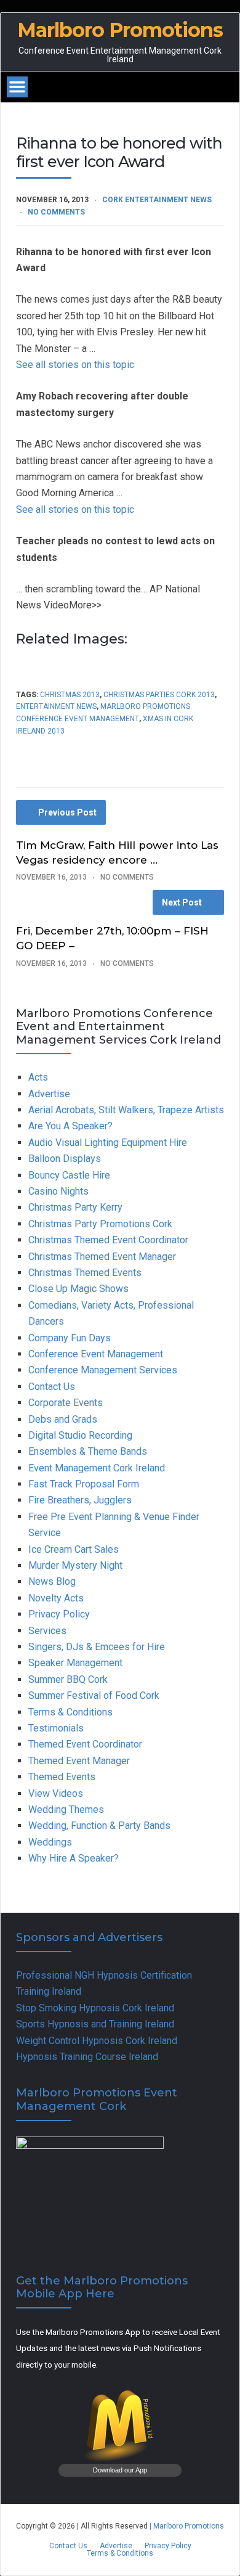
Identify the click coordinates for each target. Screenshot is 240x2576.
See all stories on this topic (75, 365)
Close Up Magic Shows (78, 1289)
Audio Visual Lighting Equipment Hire (108, 1143)
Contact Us (52, 1387)
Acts (38, 1077)
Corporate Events (66, 1403)
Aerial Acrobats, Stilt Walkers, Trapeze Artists (126, 1110)
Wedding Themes (66, 1809)
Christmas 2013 (70, 695)
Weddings (50, 1842)
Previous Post (67, 812)
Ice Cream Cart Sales (74, 1549)
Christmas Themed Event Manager (102, 1257)
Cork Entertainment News (157, 200)
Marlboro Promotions (120, 30)
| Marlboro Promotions (186, 2526)
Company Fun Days (70, 1338)
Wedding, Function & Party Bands (99, 1826)
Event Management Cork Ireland (97, 1468)
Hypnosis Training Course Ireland (87, 2057)
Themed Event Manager (79, 1761)
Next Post (182, 902)
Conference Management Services (103, 1370)
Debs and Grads (63, 1419)
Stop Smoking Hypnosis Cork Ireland (95, 2008)
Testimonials (56, 1728)
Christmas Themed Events (85, 1273)
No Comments (56, 212)
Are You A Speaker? (70, 1126)
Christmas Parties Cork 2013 (159, 695)
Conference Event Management (96, 1354)
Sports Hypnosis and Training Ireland (95, 2024)
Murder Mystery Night (75, 1565)
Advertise (49, 1094)
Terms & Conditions (70, 1712)
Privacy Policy (59, 1614)
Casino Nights (58, 1191)
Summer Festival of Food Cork (94, 1695)
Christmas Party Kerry (75, 1207)
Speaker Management (75, 1663)
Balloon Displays (65, 1159)
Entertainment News (56, 706)
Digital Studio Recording (80, 1435)
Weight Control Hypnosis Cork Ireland (97, 2041)
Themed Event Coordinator (85, 1744)
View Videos (56, 1793)
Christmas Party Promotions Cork (100, 1224)
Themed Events (62, 1777)
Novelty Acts (56, 1598)
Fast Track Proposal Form (84, 1484)
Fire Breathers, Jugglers (80, 1500)
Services (47, 1631)
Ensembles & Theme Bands (88, 1451)
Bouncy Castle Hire (69, 1175)
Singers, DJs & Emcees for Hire (97, 1647)
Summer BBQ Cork (68, 1679)
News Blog (52, 1581)
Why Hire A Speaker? (74, 1858)
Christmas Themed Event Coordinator (108, 1240)
